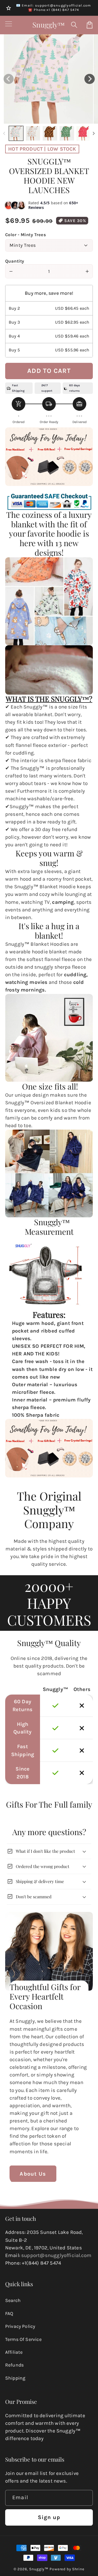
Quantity (15, 261)
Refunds (14, 2365)
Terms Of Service (23, 2339)
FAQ (9, 2313)
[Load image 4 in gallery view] (67, 133)
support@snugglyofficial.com (56, 2255)
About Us (33, 2174)
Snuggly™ (39, 2569)
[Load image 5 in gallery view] (84, 133)
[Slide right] (94, 133)
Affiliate (14, 2352)
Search (13, 2300)
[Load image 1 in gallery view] (16, 133)
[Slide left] (4, 133)
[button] (74, 25)
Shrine (78, 2569)
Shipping (15, 2378)
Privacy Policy (20, 2326)
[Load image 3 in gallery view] (50, 133)
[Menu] (9, 25)
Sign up (49, 2517)
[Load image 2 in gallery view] (33, 133)
